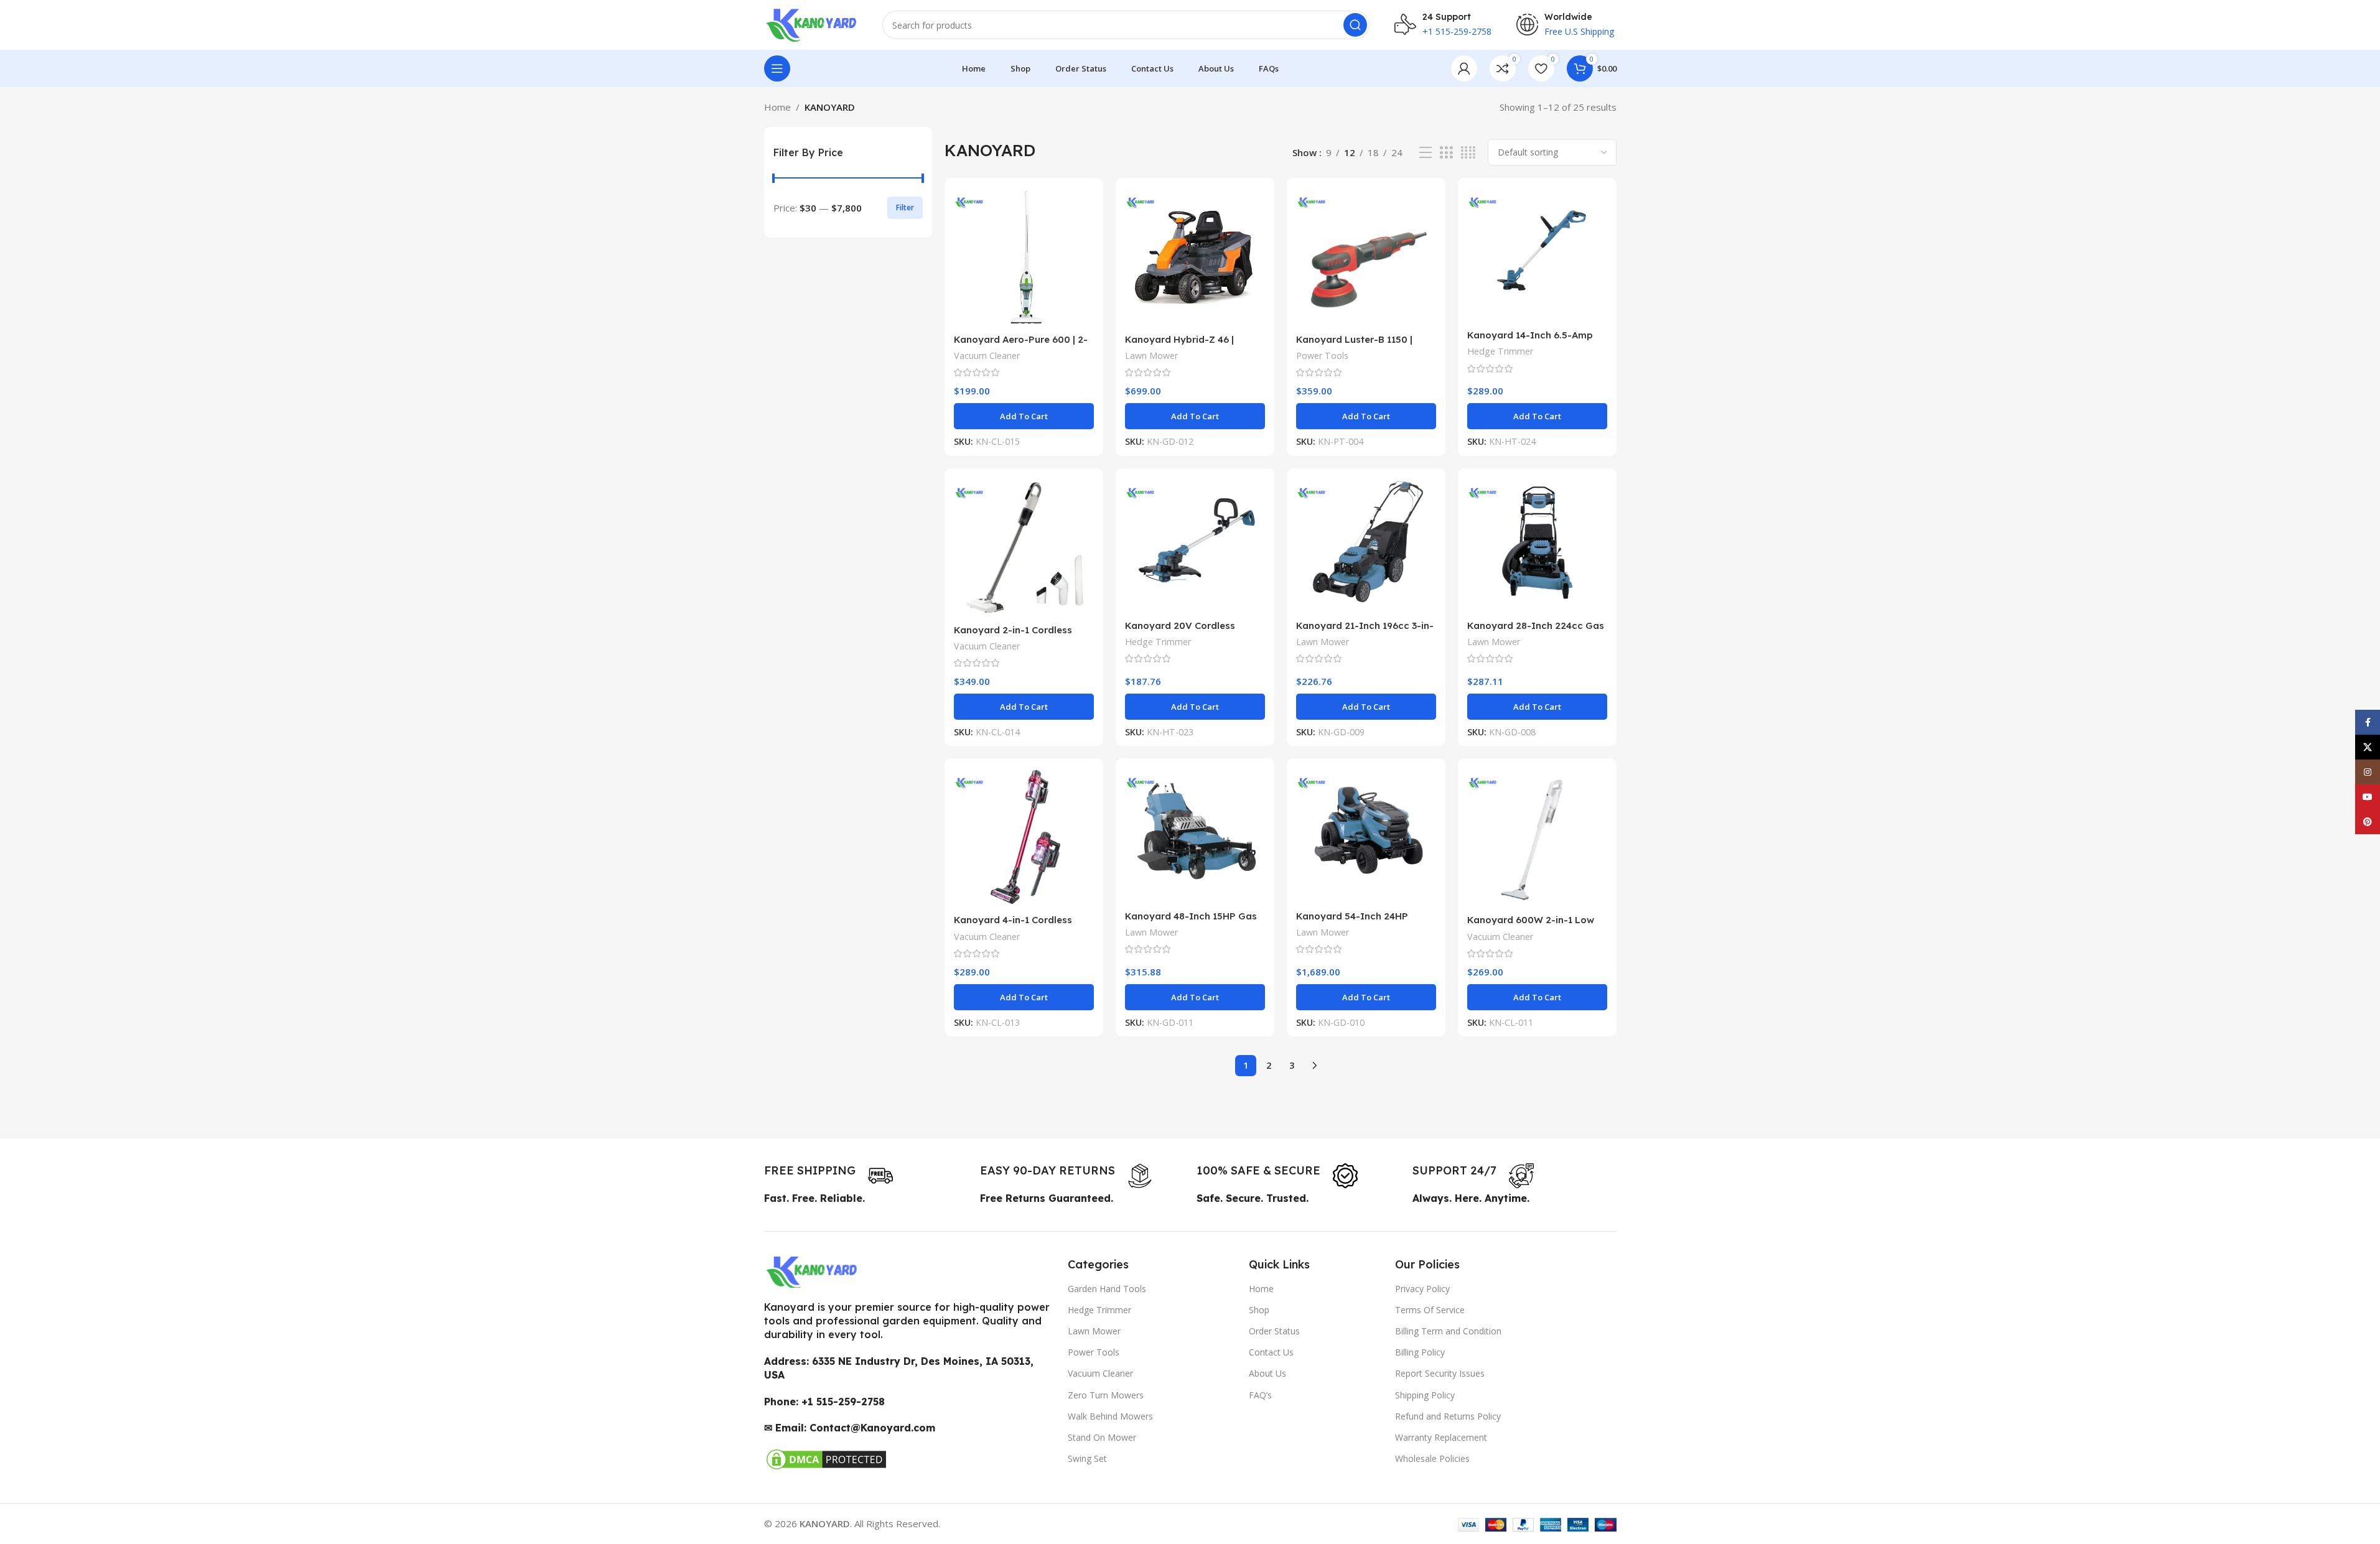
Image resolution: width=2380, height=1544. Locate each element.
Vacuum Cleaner (987, 356)
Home (777, 107)
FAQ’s (1260, 1395)
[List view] (1426, 153)
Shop (1259, 1310)
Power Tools (1322, 356)
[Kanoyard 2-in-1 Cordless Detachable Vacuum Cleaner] (1024, 548)
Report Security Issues (1440, 1373)
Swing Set (1087, 1458)
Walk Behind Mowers (1110, 1416)
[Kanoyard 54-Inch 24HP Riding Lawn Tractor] (1366, 835)
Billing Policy (1420, 1352)
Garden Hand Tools (1107, 1289)
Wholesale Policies (1432, 1458)
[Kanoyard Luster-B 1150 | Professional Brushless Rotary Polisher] (1366, 257)
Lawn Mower (1151, 356)
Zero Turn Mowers (1106, 1395)
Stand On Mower (1102, 1437)
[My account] (1464, 68)
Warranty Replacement (1441, 1437)
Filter (905, 207)
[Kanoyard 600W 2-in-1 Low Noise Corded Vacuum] (1537, 838)
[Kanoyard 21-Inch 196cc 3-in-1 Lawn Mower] (1366, 546)
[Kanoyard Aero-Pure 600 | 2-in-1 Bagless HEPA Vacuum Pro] (1024, 257)
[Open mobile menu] (777, 68)
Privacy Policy (1422, 1289)
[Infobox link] (828, 1176)
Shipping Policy (1425, 1395)
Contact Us (1271, 1352)
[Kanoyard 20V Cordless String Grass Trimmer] (1195, 546)
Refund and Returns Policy (1448, 1416)
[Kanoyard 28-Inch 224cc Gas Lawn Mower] (1537, 546)
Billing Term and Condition (1448, 1331)
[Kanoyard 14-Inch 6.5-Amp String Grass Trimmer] (1537, 255)
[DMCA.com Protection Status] (826, 1459)
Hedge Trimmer (1500, 351)
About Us (1267, 1373)
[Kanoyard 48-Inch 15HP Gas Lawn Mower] (1195, 835)
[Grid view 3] (1446, 153)
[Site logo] (811, 24)
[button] (1024, 416)
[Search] (1355, 25)
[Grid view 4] (1468, 153)
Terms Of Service (1430, 1310)
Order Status (1274, 1331)
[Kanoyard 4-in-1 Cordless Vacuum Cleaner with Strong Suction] (1024, 838)
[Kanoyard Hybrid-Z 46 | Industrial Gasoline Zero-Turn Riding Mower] (1195, 257)
